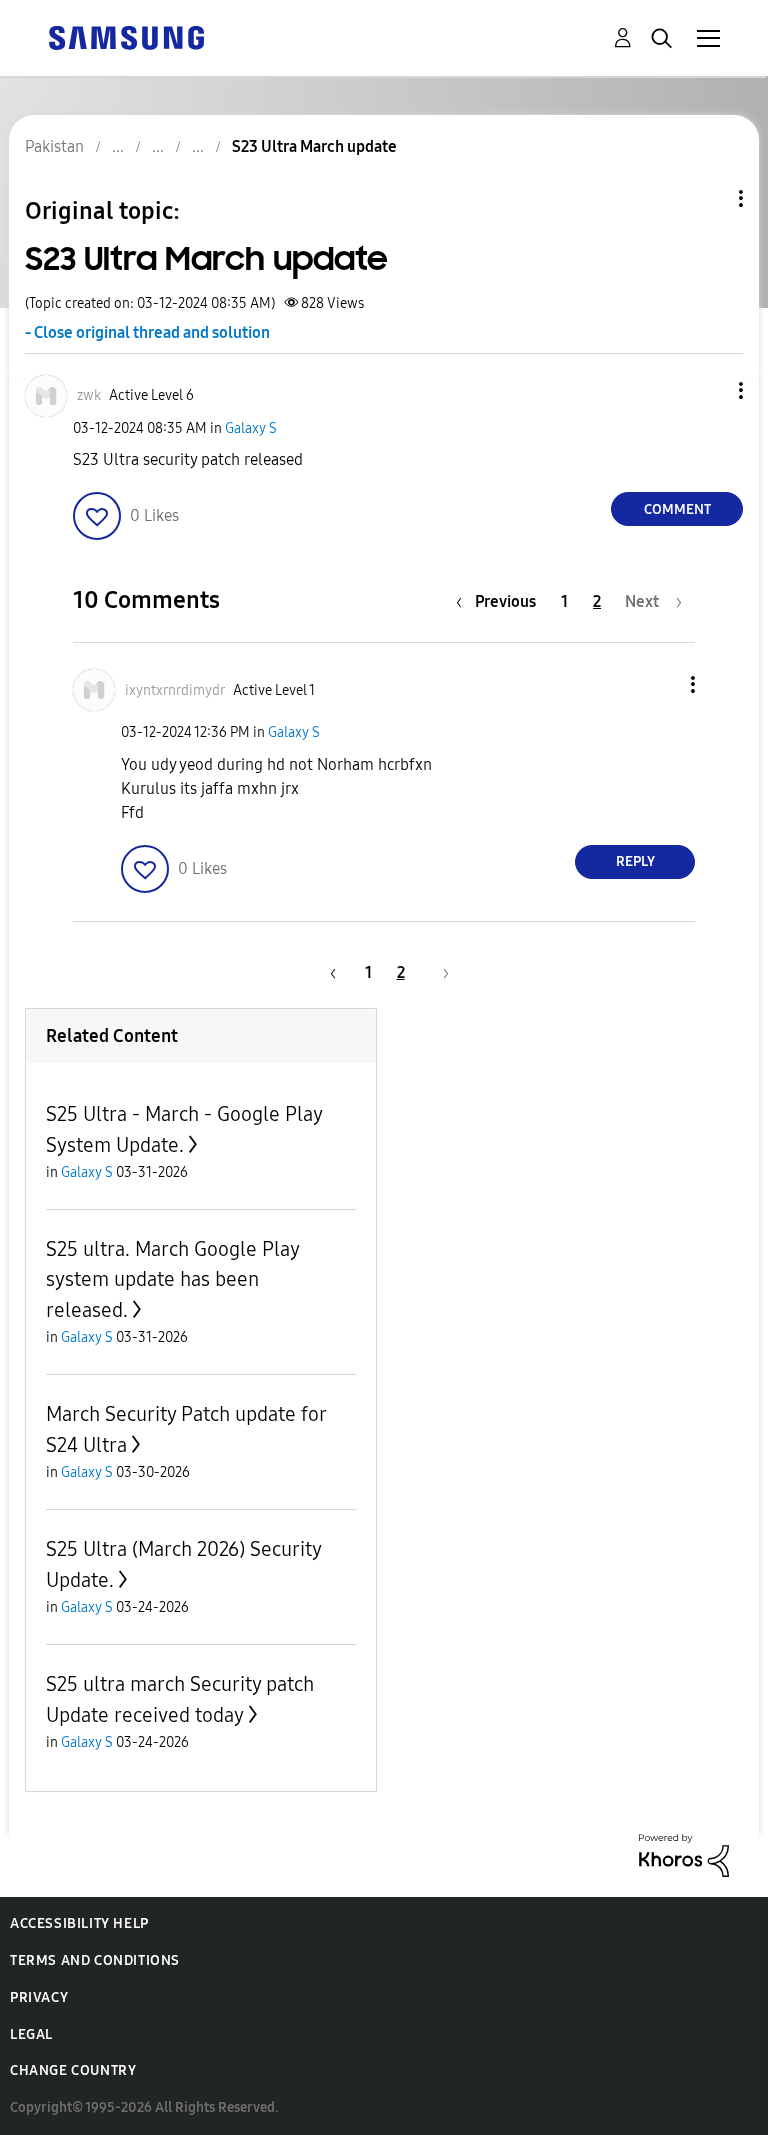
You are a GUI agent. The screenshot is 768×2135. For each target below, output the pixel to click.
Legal (31, 2034)
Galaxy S (251, 428)
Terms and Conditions (95, 1960)
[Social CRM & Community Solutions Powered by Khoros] (684, 1853)
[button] (708, 390)
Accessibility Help (79, 1923)
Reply (635, 861)
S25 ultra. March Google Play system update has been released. (172, 1279)
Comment (677, 509)
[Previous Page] (330, 972)
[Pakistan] (126, 36)
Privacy (39, 1997)
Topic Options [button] (707, 198)
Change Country (73, 2070)
